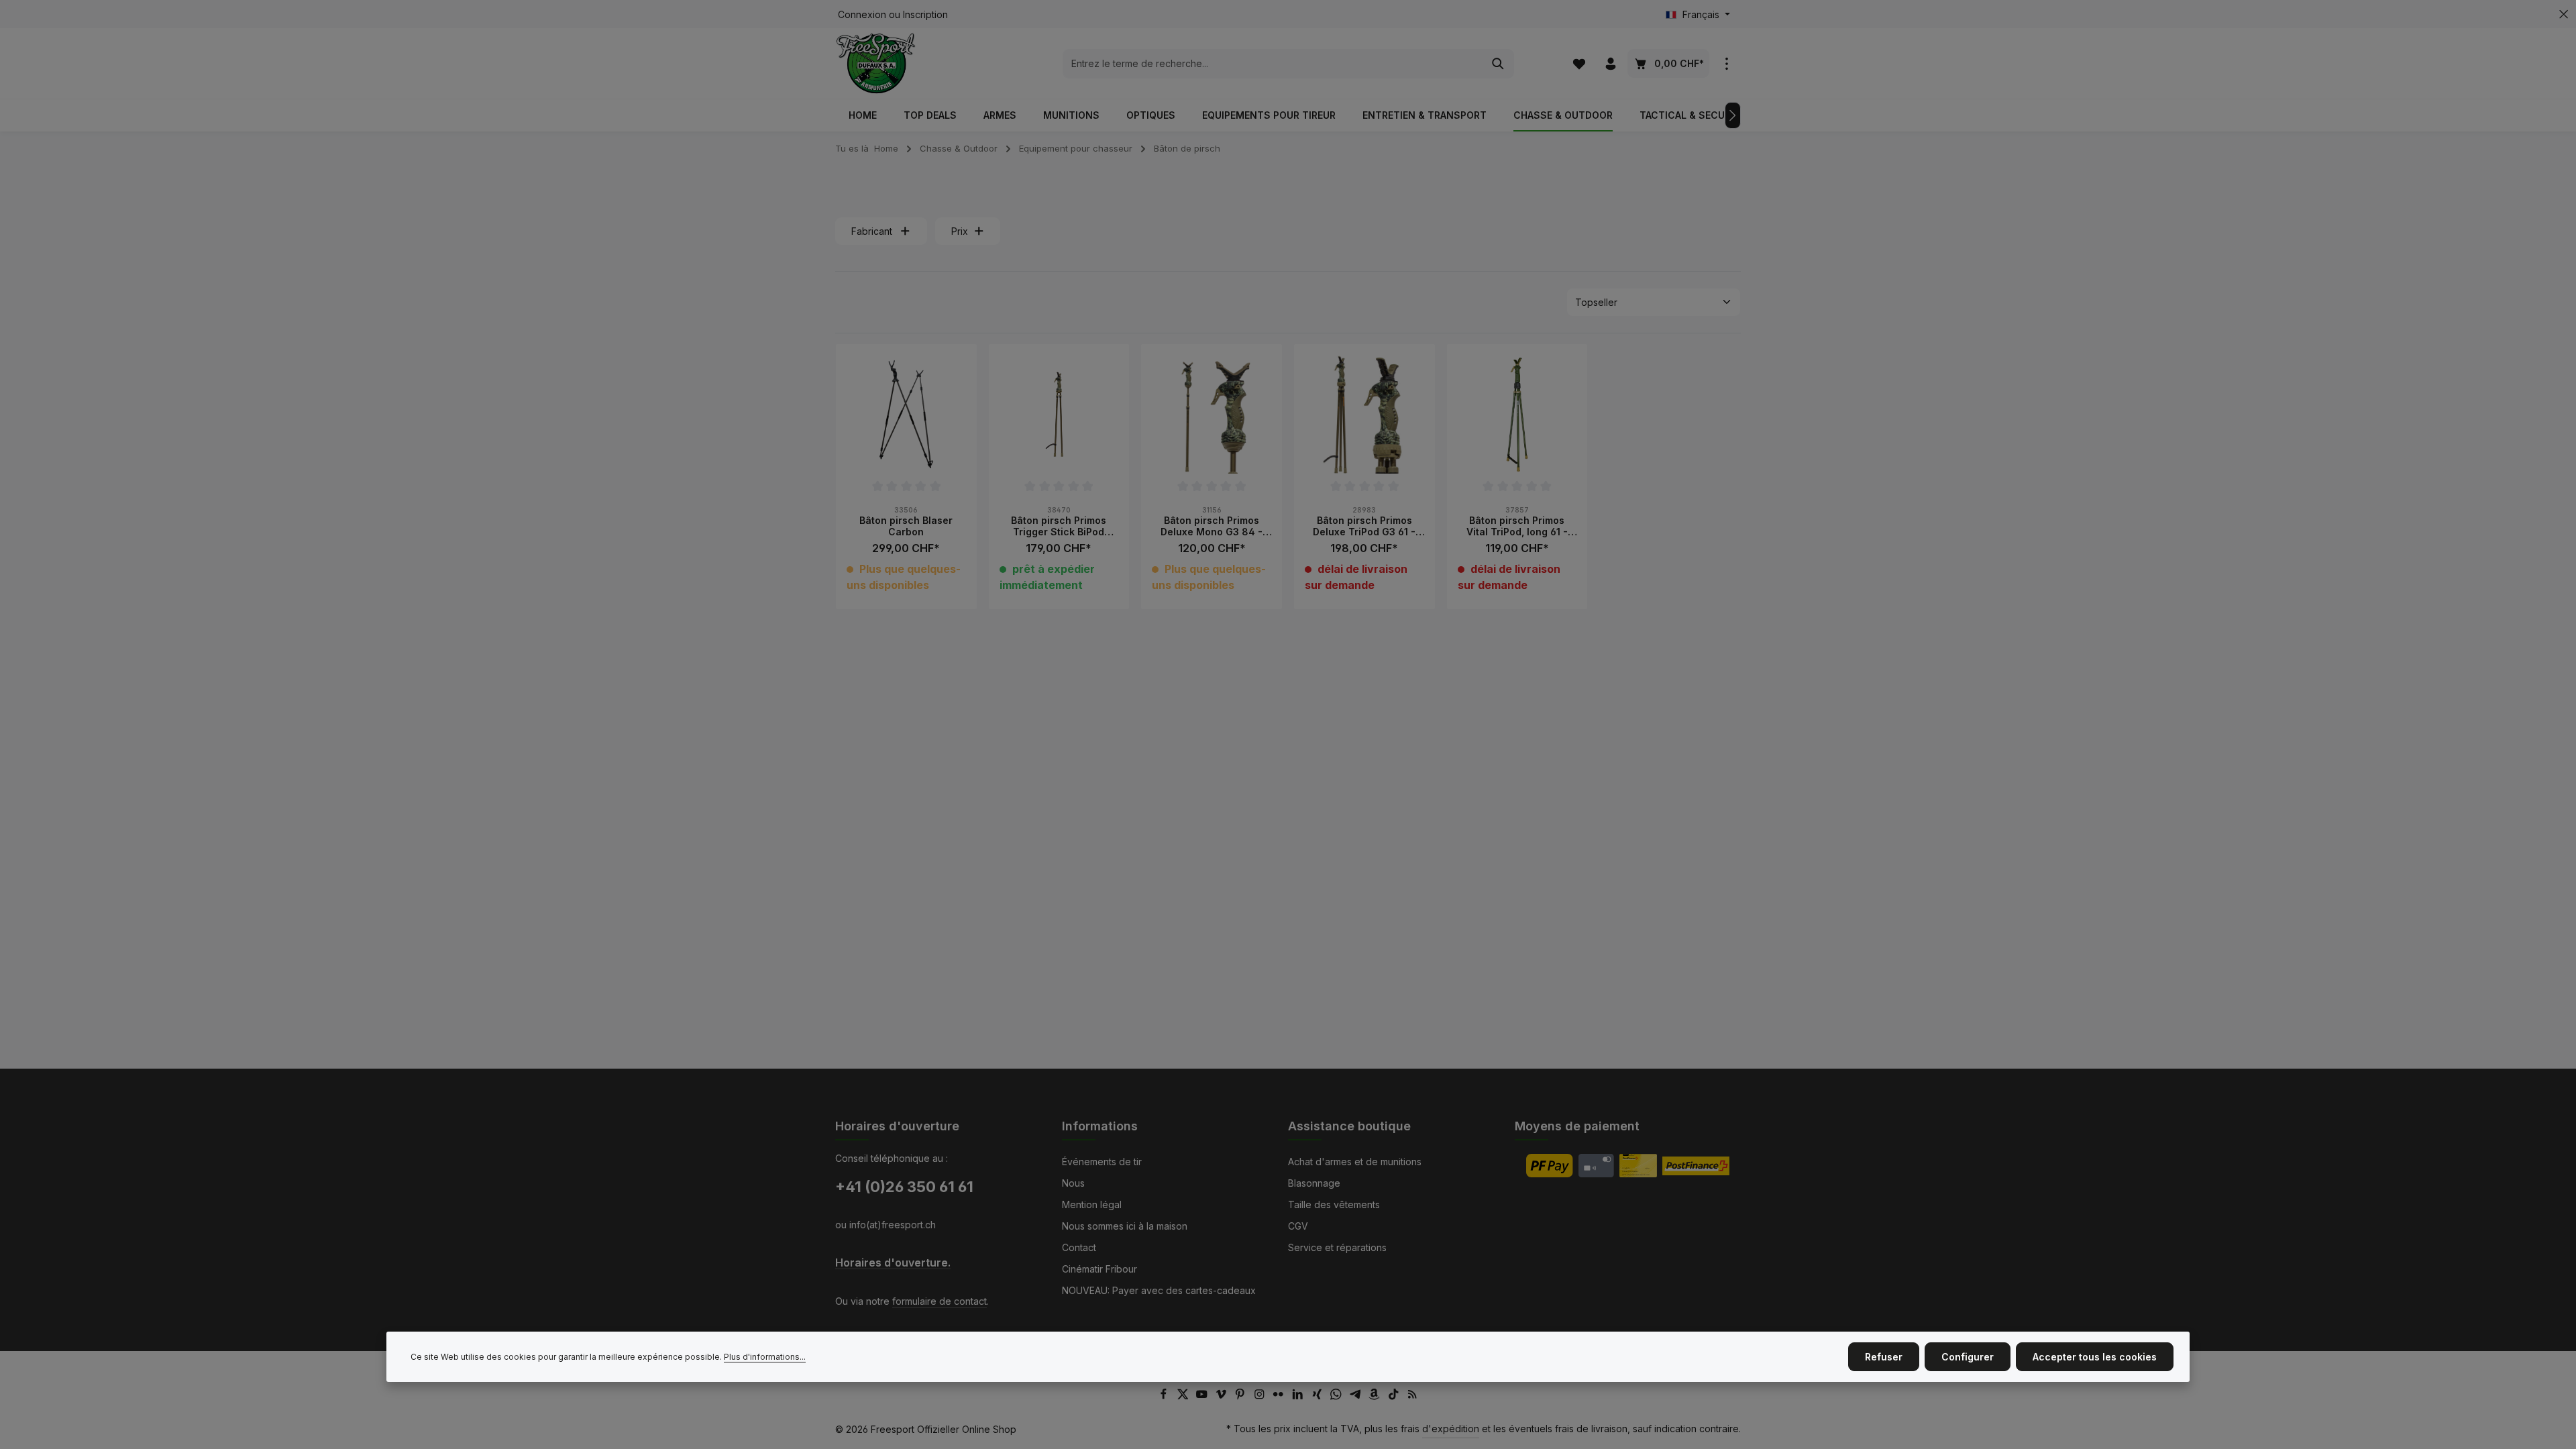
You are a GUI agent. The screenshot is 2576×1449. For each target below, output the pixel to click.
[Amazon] (1376, 1396)
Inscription (925, 14)
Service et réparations (1337, 1247)
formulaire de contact (940, 1301)
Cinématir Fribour (1099, 1269)
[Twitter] (1184, 1396)
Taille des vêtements (1334, 1204)
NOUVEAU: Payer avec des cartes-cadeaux (1159, 1290)
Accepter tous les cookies (2095, 1357)
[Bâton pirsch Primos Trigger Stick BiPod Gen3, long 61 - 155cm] (1059, 415)
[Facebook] (1165, 1396)
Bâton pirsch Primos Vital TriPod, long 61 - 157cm (1517, 526)
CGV (1298, 1226)
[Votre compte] (1610, 63)
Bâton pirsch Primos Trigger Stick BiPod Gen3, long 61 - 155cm (1059, 526)
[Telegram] (1357, 1396)
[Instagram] (1261, 1396)
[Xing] (1319, 1396)
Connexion (862, 14)
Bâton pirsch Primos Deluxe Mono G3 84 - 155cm (1212, 526)
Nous (1073, 1183)
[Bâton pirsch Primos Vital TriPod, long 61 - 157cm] (1517, 415)
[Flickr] (1280, 1396)
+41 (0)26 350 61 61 (904, 1187)
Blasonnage (1314, 1183)
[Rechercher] (1498, 64)
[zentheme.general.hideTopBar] (2564, 14)
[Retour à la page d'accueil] (876, 63)
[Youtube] (1203, 1396)
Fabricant (872, 231)
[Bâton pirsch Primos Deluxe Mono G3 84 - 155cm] (1212, 415)
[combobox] (1273, 64)
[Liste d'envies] (1579, 63)
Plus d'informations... (765, 1357)
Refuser (1884, 1357)
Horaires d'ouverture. (893, 1263)
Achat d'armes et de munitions (1355, 1162)
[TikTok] (1395, 1396)
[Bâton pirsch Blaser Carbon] (906, 415)
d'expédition (1451, 1429)
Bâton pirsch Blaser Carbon (906, 526)
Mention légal (1092, 1204)
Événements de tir (1102, 1162)
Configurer (1968, 1357)
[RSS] (1412, 1396)
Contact (1079, 1247)
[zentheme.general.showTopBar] (1726, 63)
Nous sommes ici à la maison (1125, 1226)
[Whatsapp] (1337, 1396)
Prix (960, 231)
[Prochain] (1733, 115)
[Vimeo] (1223, 1396)
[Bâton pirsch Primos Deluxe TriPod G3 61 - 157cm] (1364, 415)
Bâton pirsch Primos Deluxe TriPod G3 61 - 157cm (1364, 526)
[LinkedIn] (1299, 1396)
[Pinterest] (1241, 1396)
